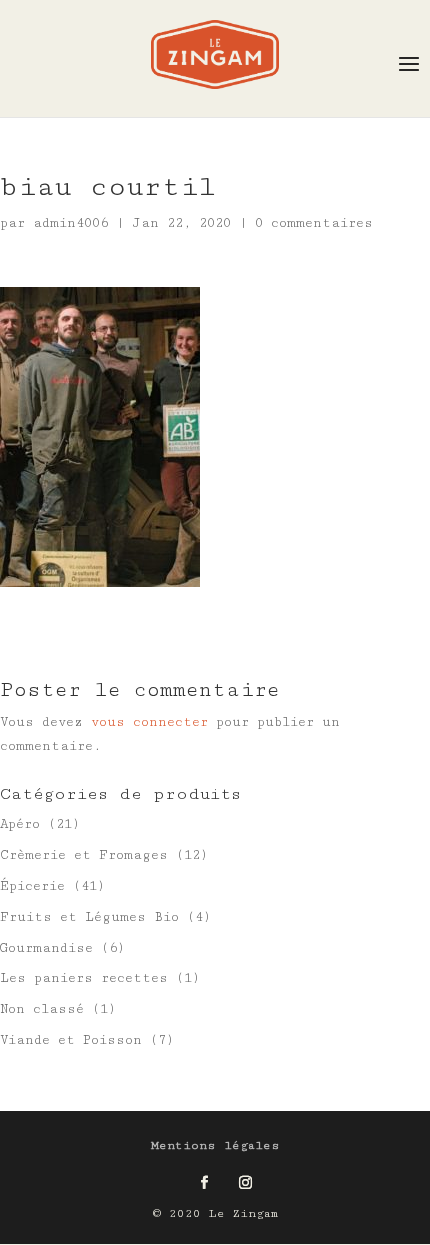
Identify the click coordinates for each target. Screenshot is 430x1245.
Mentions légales (215, 1145)
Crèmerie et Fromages (84, 855)
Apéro (20, 824)
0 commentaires (314, 223)
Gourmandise (46, 948)
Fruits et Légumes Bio (89, 917)
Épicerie (32, 886)
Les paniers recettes (84, 978)
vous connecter (149, 722)
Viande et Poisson (71, 1040)
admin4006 (70, 223)
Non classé (42, 1009)
